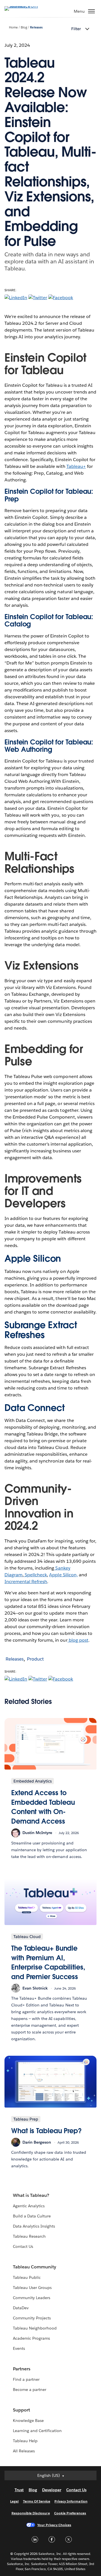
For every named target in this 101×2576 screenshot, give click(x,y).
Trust (19, 2490)
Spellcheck (35, 1575)
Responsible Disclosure (31, 2513)
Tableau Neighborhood (35, 2328)
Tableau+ (76, 466)
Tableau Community (35, 2267)
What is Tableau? (31, 2195)
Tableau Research (29, 2236)
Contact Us (23, 2246)
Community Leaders (32, 2298)
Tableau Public (27, 2277)
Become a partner (30, 2390)
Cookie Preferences (70, 2513)
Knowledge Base (28, 2421)
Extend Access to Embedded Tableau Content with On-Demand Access (43, 1807)
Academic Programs (31, 2338)
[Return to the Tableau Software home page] (24, 6)
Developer (52, 2490)
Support (21, 2410)
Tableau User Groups (32, 2288)
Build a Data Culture (32, 2216)
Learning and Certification (37, 2431)
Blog (24, 27)
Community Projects (32, 2318)
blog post (78, 1640)
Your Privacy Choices (54, 2525)
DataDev (21, 2308)
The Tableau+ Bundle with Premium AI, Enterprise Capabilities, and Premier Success (48, 1962)
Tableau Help (25, 2441)
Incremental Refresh (26, 1582)
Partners (22, 2369)
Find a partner (26, 2379)
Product (35, 1659)
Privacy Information (71, 2501)
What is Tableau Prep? (46, 2131)
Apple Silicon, (63, 1575)
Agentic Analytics (29, 2206)
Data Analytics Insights (34, 2226)
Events (19, 2348)
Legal (14, 2501)
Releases (36, 27)
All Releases (24, 2451)
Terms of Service (37, 2501)
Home (13, 27)
